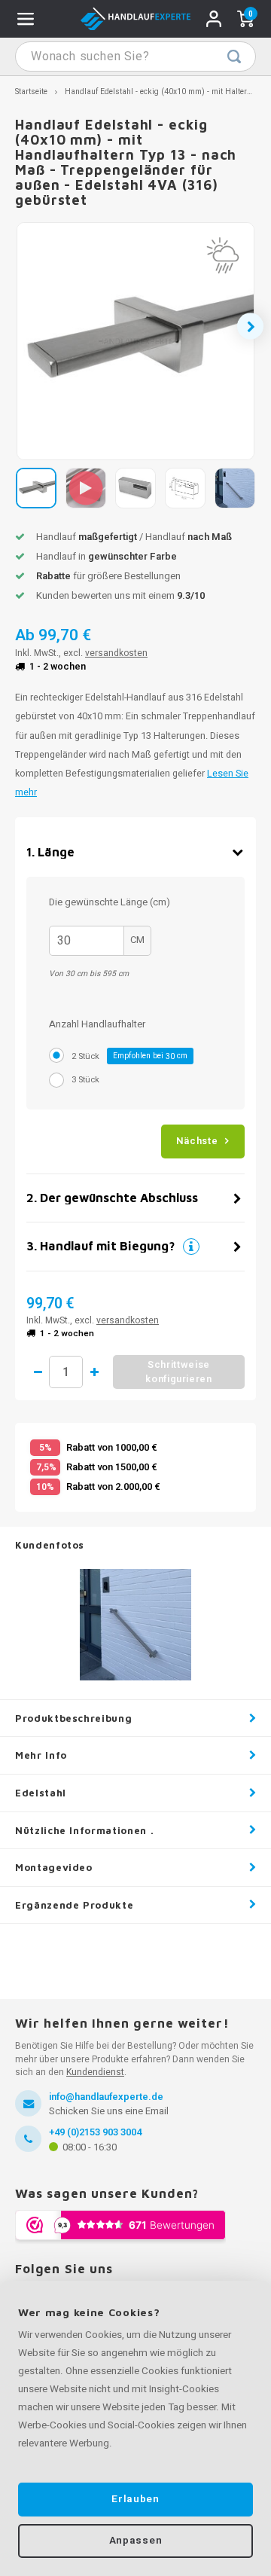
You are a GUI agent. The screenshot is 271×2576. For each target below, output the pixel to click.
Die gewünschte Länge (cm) (110, 903)
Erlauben (135, 2499)
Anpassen (135, 2541)
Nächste (197, 1141)
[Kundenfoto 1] (135, 1625)
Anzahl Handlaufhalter (97, 1024)
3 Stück (85, 1080)
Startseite (31, 92)
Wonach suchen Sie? (234, 56)
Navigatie (26, 19)
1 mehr (94, 1372)
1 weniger (38, 1372)
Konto (214, 19)
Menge (66, 1372)
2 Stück (129, 1056)
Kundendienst (95, 2072)
